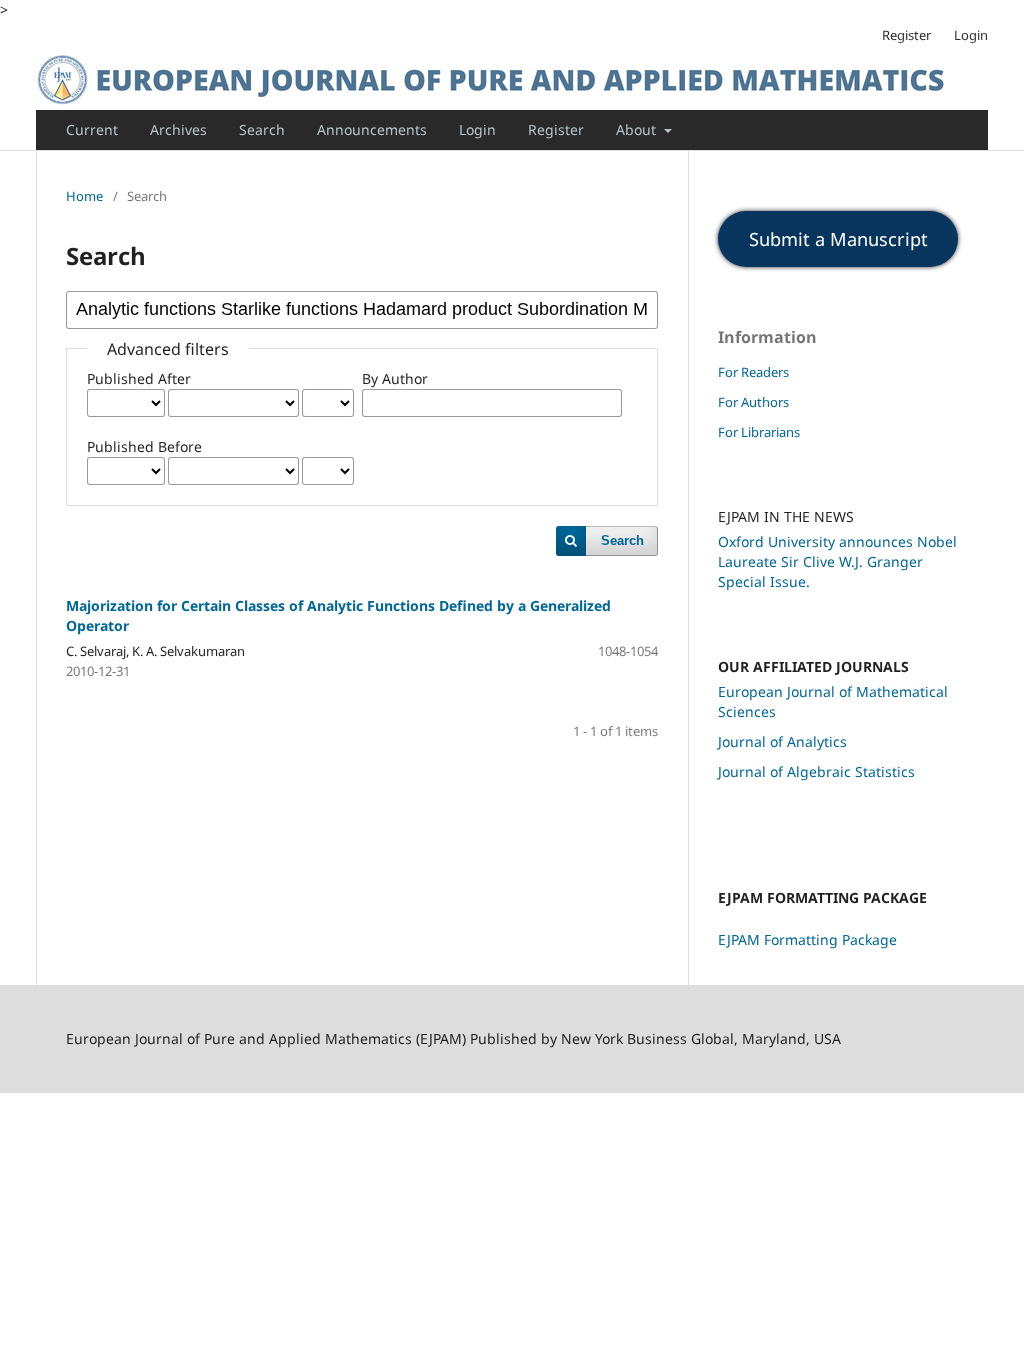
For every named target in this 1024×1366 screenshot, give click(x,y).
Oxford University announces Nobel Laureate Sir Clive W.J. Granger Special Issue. (837, 561)
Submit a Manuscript (838, 239)
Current (92, 129)
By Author (395, 378)
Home (84, 196)
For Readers (753, 372)
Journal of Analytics (782, 741)
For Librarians (759, 432)
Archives (178, 129)
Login (477, 129)
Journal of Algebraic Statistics (816, 771)
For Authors (753, 402)
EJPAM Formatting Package (807, 939)
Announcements (372, 129)
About (638, 129)
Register (556, 129)
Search (262, 129)
